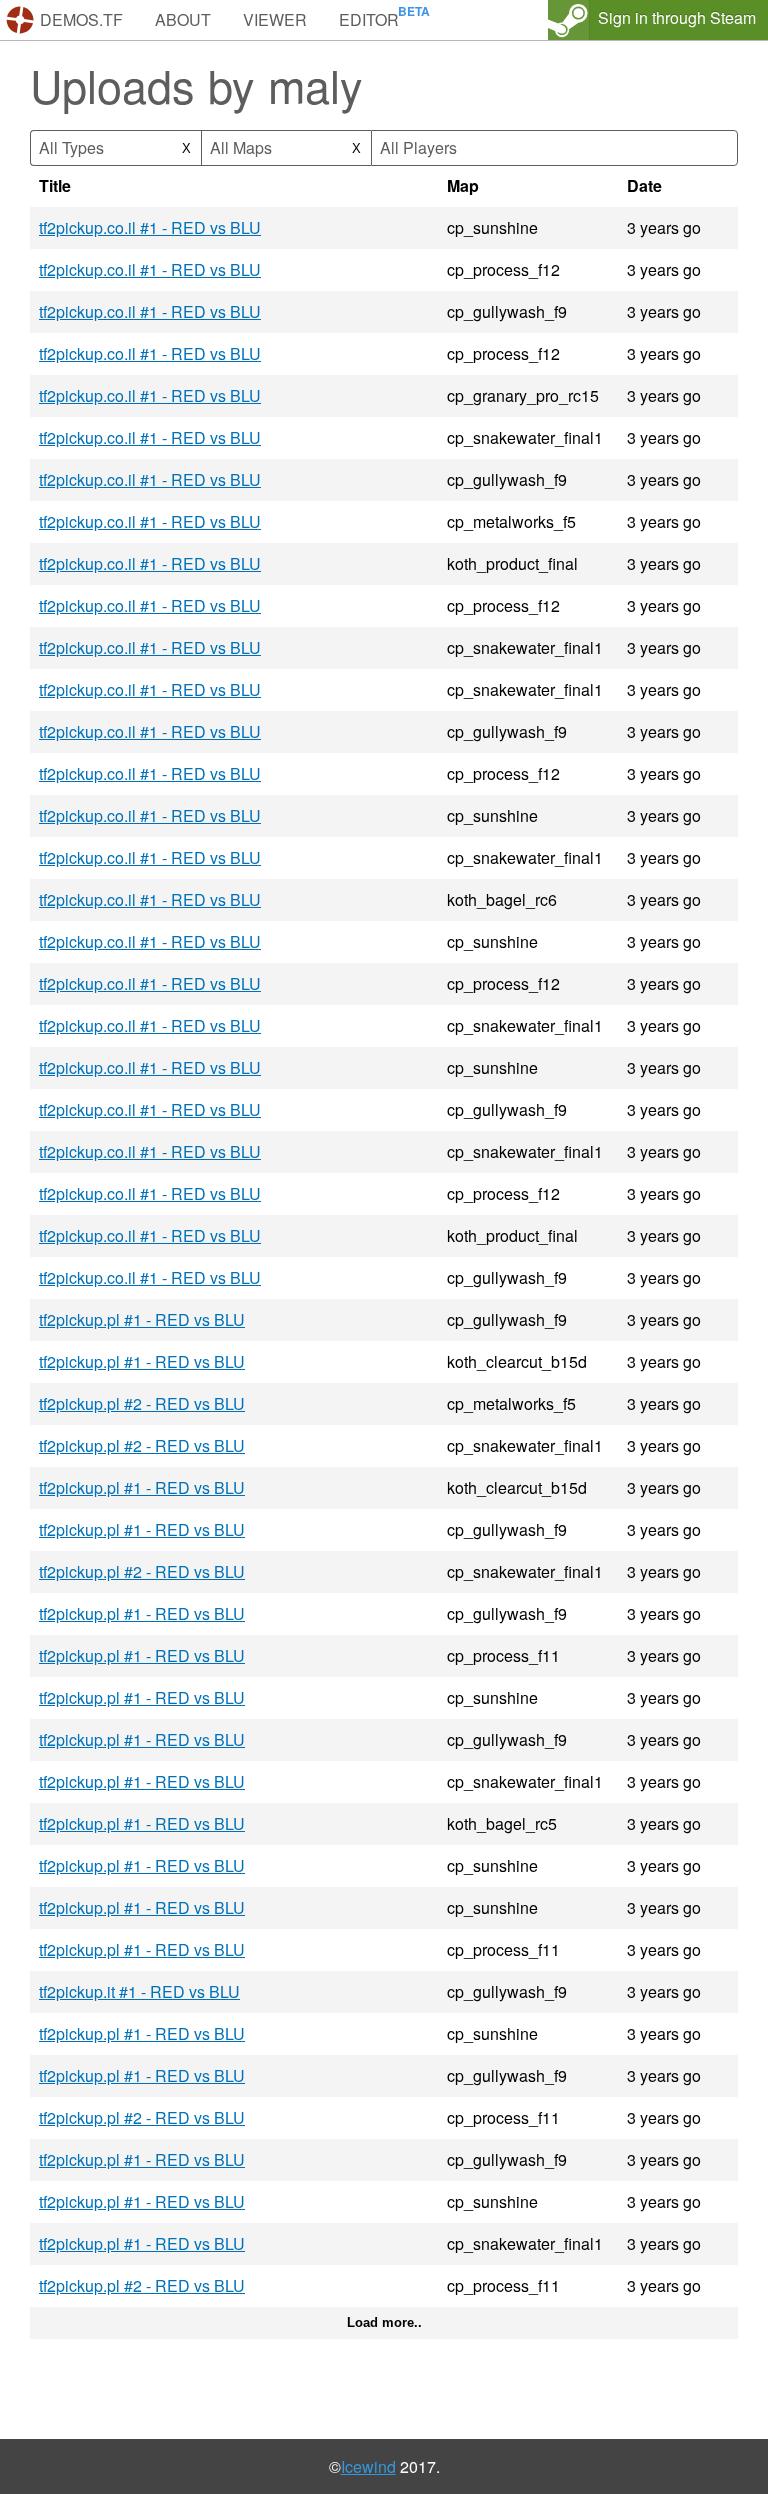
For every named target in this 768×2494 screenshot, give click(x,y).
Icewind (368, 2466)
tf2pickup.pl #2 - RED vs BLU (142, 1403)
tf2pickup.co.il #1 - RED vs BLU (150, 227)
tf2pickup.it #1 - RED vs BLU (139, 1991)
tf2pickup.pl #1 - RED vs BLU (142, 1319)
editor (369, 19)
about (183, 19)
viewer (275, 19)
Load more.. (384, 2322)
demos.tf (81, 19)
